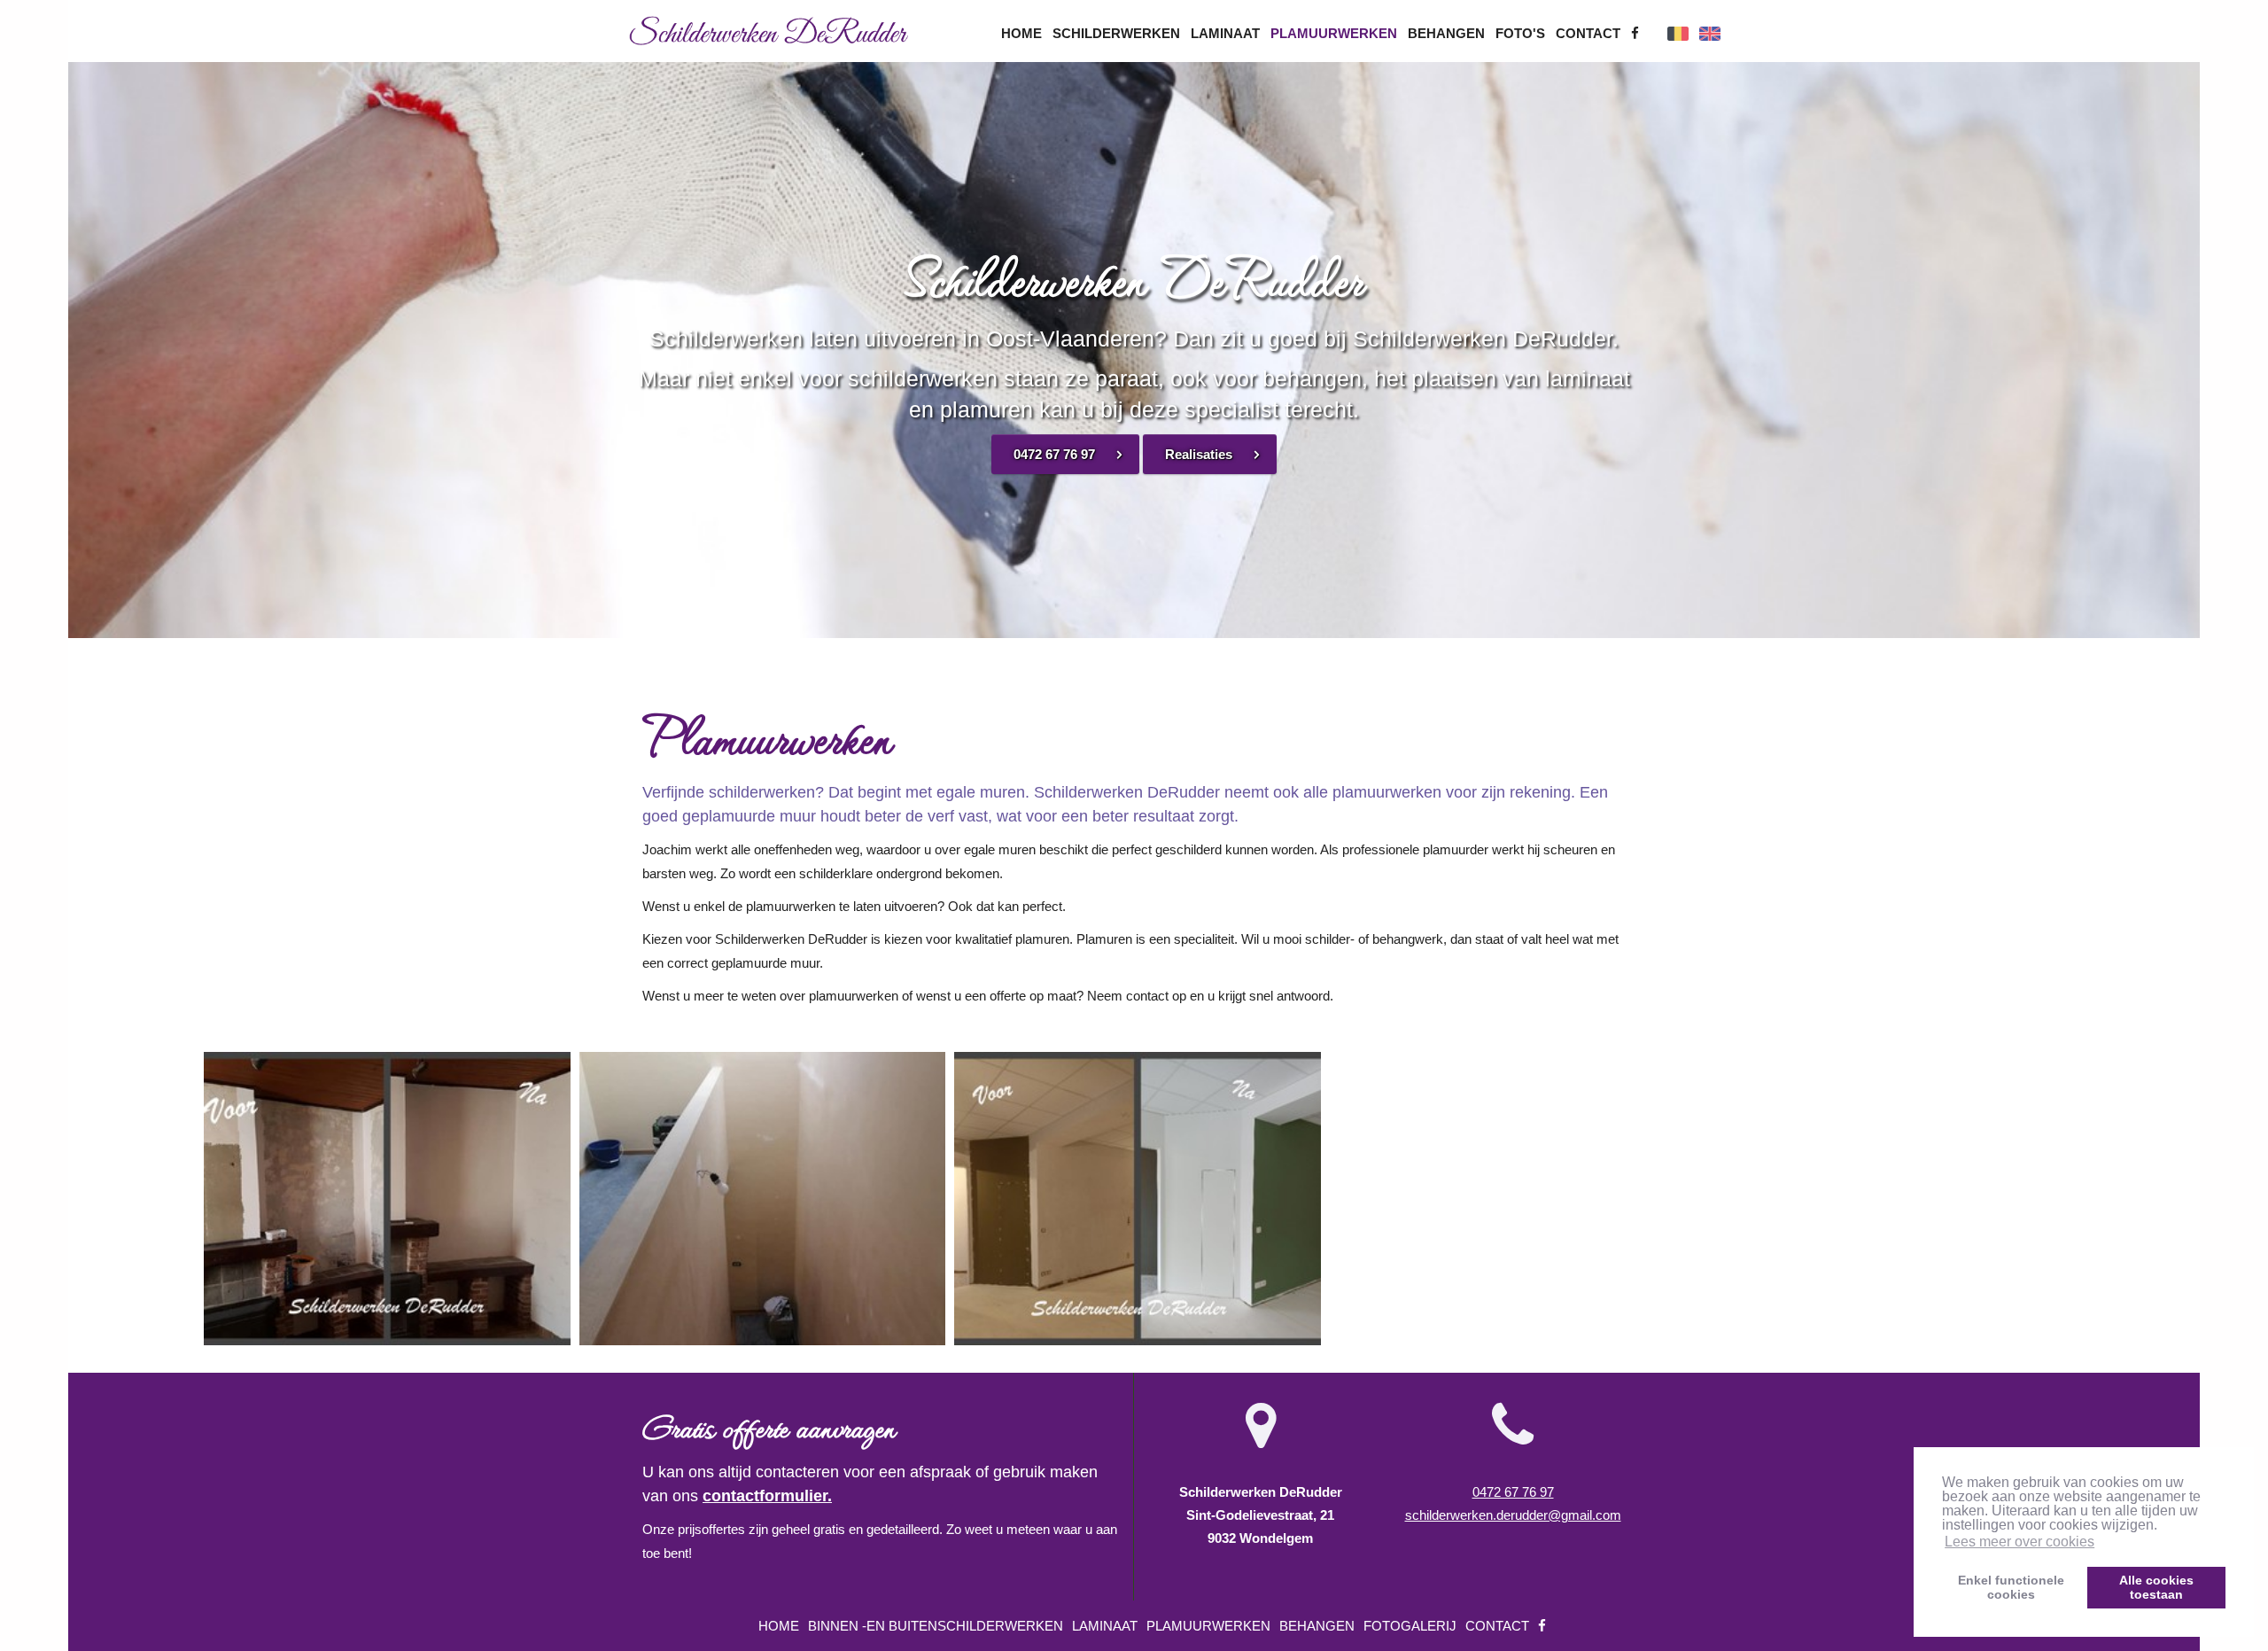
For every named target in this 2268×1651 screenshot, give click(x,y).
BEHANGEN (1448, 33)
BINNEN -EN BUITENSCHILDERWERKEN (937, 1626)
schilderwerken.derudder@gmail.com (1513, 1515)
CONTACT (1590, 33)
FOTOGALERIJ (1412, 1626)
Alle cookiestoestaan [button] (2156, 1587)
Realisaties (1199, 454)
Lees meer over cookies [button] (2019, 1542)
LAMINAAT (1227, 33)
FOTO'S (1522, 33)
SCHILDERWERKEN (1118, 33)
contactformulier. (767, 1496)
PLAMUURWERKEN (1336, 33)
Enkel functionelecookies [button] (2011, 1587)
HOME (1023, 33)
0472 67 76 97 (1054, 454)
